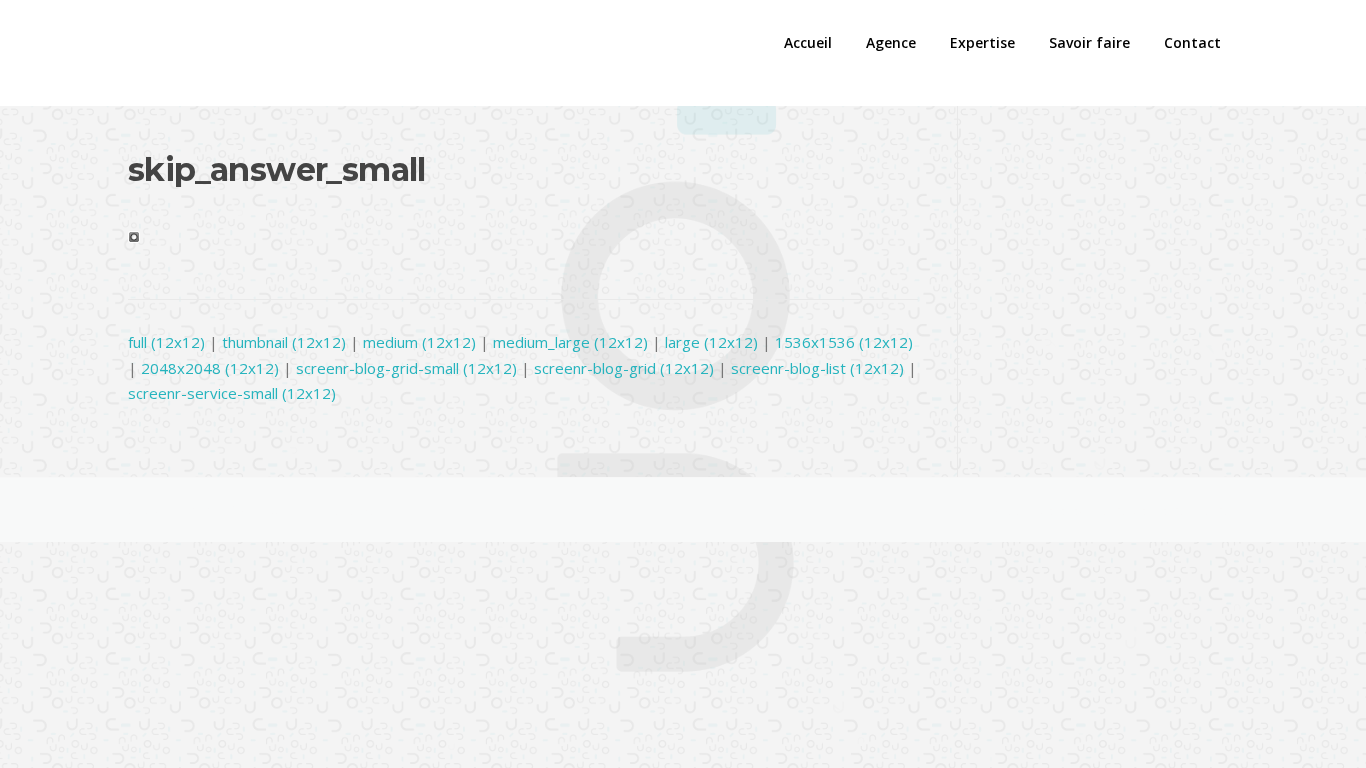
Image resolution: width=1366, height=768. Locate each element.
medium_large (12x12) (570, 342)
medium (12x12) (419, 342)
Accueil (808, 42)
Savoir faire (1089, 42)
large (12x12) (711, 342)
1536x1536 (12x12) (844, 342)
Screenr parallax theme (1058, 510)
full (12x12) (166, 342)
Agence (891, 42)
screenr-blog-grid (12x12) (624, 368)
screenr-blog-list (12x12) (817, 368)
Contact (1192, 42)
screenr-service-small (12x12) (232, 393)
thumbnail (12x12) (284, 342)
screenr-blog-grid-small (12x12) (406, 368)
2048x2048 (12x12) (210, 368)
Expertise (982, 42)
